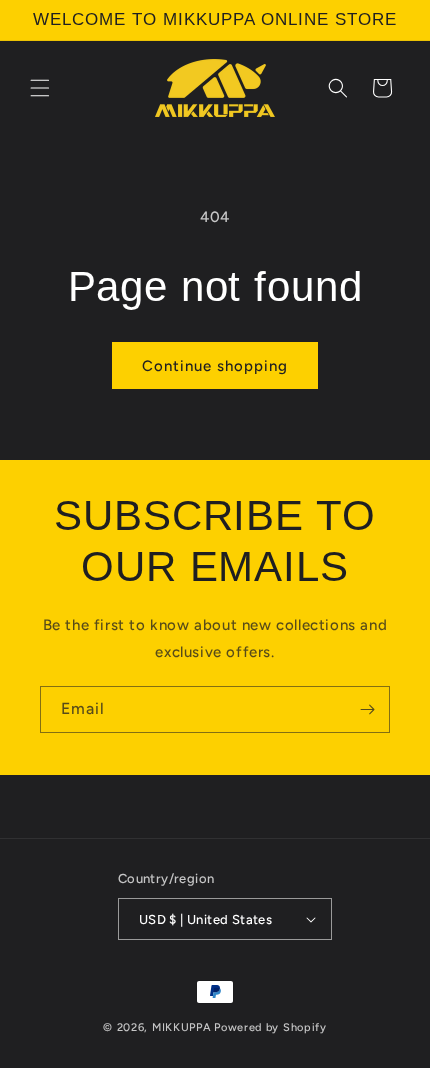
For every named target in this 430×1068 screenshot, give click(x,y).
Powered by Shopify (270, 1027)
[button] (40, 88)
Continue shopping (215, 366)
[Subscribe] (367, 709)
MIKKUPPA (182, 1027)
